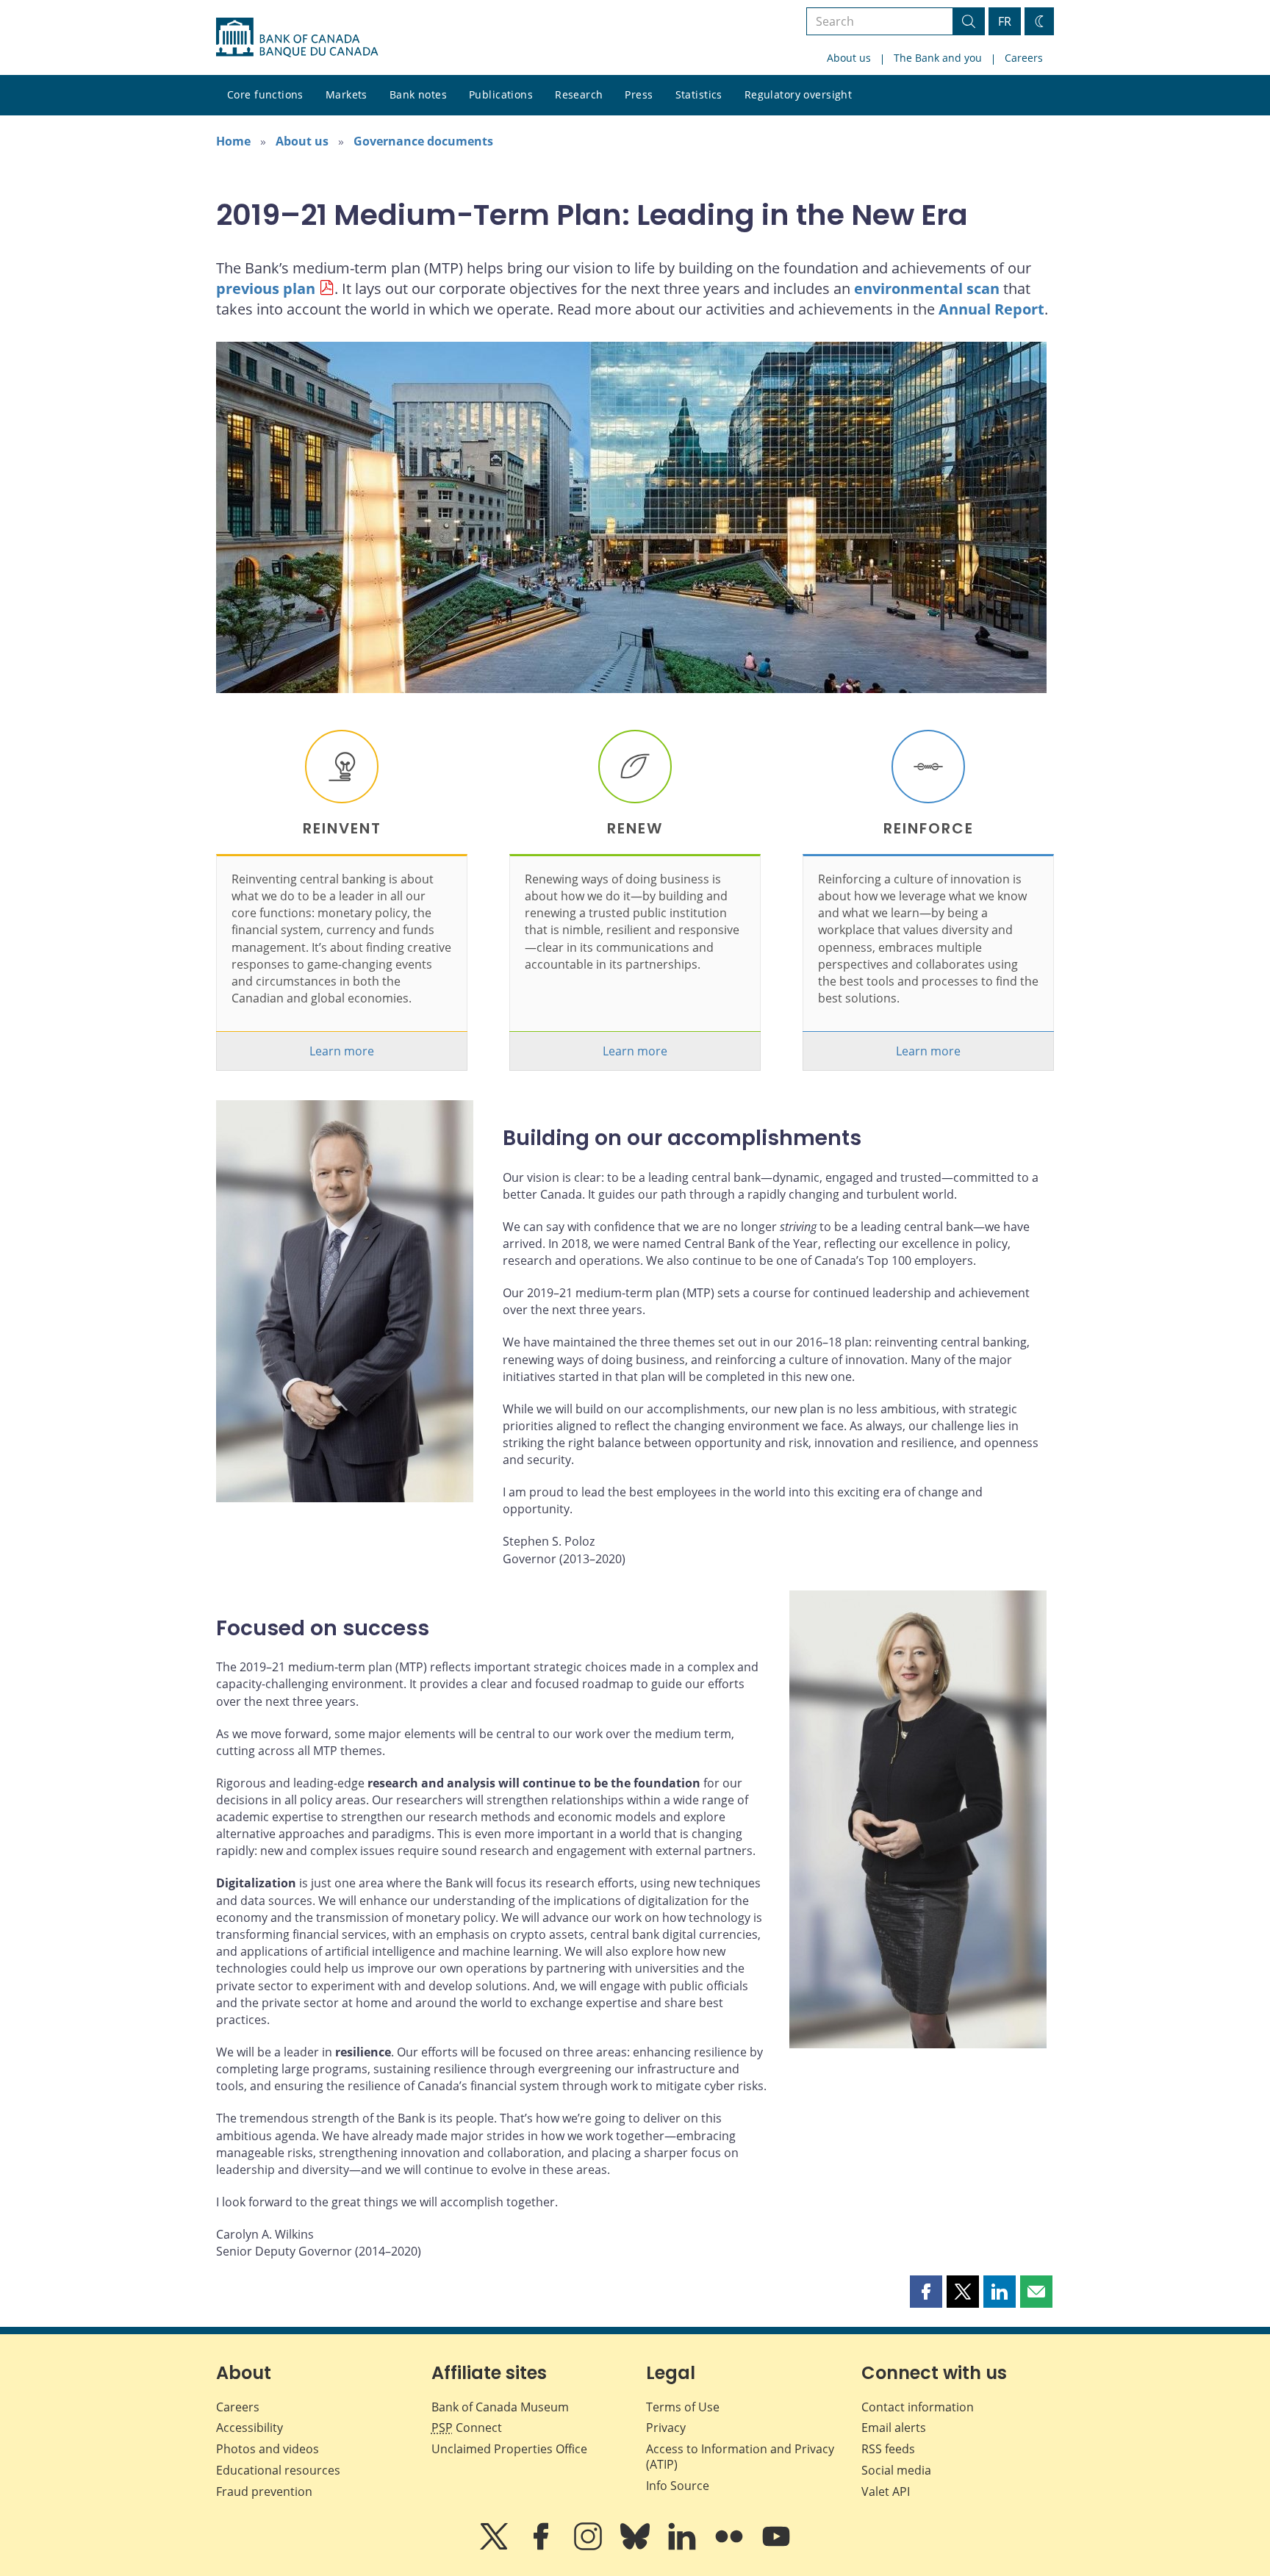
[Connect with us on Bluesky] (636, 2547)
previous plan (266, 288)
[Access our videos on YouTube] (776, 2547)
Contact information (918, 2407)
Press (639, 94)
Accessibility (250, 2428)
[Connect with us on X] (495, 2547)
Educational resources (278, 2470)
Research (579, 94)
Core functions (265, 94)
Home (233, 141)
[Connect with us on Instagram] (589, 2547)
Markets (347, 94)
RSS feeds (888, 2449)
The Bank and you (938, 58)
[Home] (297, 37)
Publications (501, 94)
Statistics (699, 94)
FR (1005, 21)
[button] (926, 2292)
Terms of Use (683, 2407)
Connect (467, 2428)
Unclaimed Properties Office (509, 2449)
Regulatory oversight (798, 94)
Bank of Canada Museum (500, 2407)
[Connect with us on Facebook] (542, 2547)
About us (849, 58)
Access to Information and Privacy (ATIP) (740, 2457)
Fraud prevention (264, 2491)
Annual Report (991, 309)
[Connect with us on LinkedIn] (684, 2547)
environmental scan (927, 288)
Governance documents (423, 141)
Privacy (666, 2428)
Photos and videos (268, 2449)
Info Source (678, 2486)
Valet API (886, 2491)
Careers (1024, 58)
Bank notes (418, 94)
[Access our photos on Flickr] (731, 2547)
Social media (896, 2470)
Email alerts (894, 2428)
